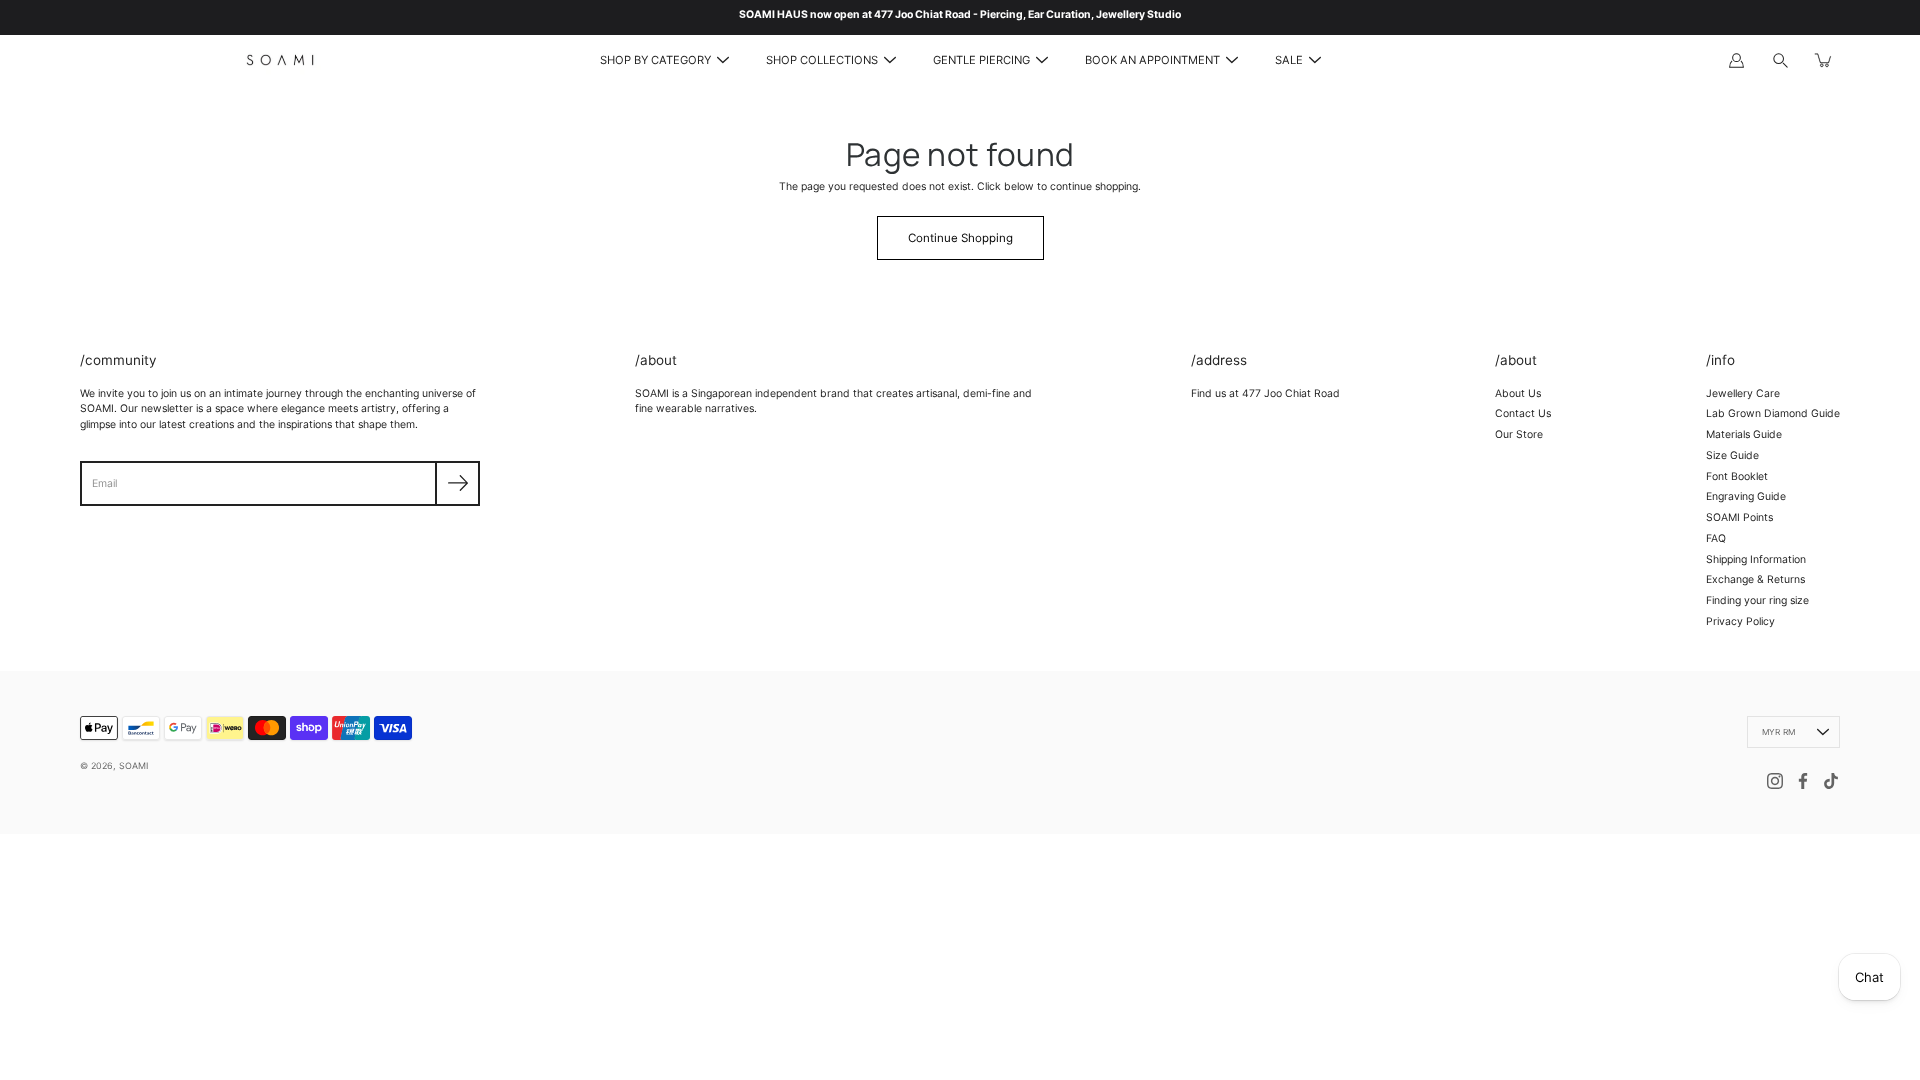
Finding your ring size (1757, 600)
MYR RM (1778, 732)
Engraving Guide (1746, 496)
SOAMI (133, 765)
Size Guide (1732, 455)
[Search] (1780, 60)
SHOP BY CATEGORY (655, 60)
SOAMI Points (1739, 517)
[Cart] (1824, 60)
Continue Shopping (960, 238)
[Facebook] (1803, 781)
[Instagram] (1775, 781)
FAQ (1716, 538)
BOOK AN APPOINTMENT (1152, 60)
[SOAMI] (280, 60)
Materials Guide (1744, 434)
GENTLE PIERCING (981, 60)
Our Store (1519, 434)
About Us (1518, 393)
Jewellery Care (1743, 393)
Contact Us (1523, 413)
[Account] (1736, 60)
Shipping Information (1756, 559)
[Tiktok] (1831, 781)
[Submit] (457, 483)
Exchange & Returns (1755, 579)
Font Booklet (1737, 476)
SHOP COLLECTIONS (822, 60)
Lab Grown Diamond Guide (1773, 413)
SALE (1289, 60)
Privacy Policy (1740, 621)
